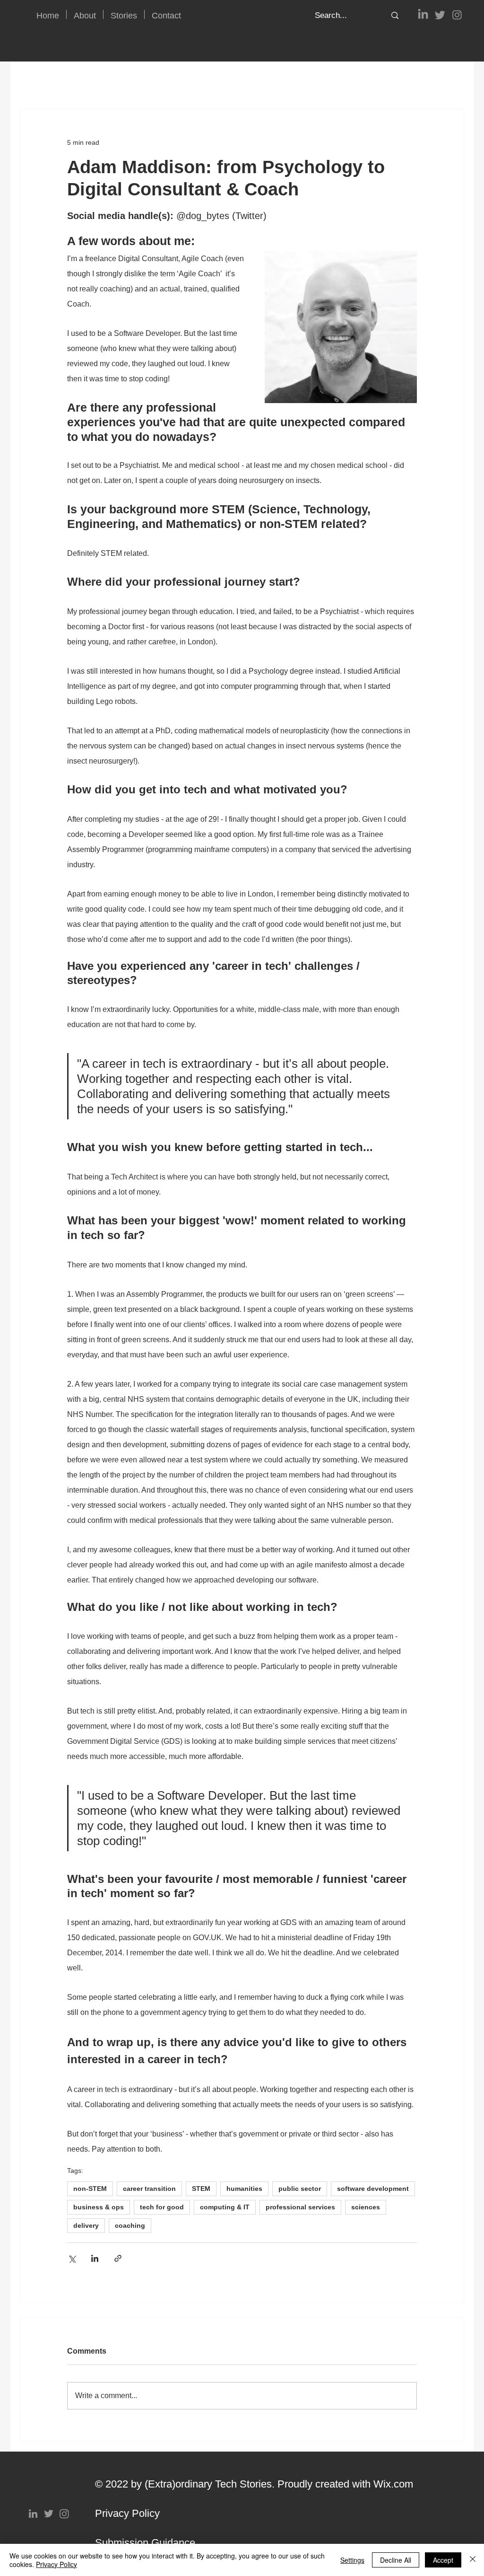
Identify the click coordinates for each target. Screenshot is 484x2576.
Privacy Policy (127, 2513)
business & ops (99, 2207)
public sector (300, 2189)
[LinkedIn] (423, 15)
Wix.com (393, 2484)
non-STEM (90, 2189)
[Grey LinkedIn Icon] (33, 2514)
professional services (300, 2207)
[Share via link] (118, 2258)
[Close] (473, 2560)
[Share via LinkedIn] (95, 2258)
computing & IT (225, 2207)
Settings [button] (352, 2560)
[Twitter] (440, 15)
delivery (86, 2225)
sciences (366, 2207)
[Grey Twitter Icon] (49, 2514)
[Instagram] (457, 15)
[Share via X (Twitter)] (72, 2258)
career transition (149, 2189)
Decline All (396, 2560)
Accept (443, 2560)
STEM (201, 2189)
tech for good (162, 2207)
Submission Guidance (145, 2543)
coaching (130, 2225)
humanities (244, 2189)
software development (373, 2189)
